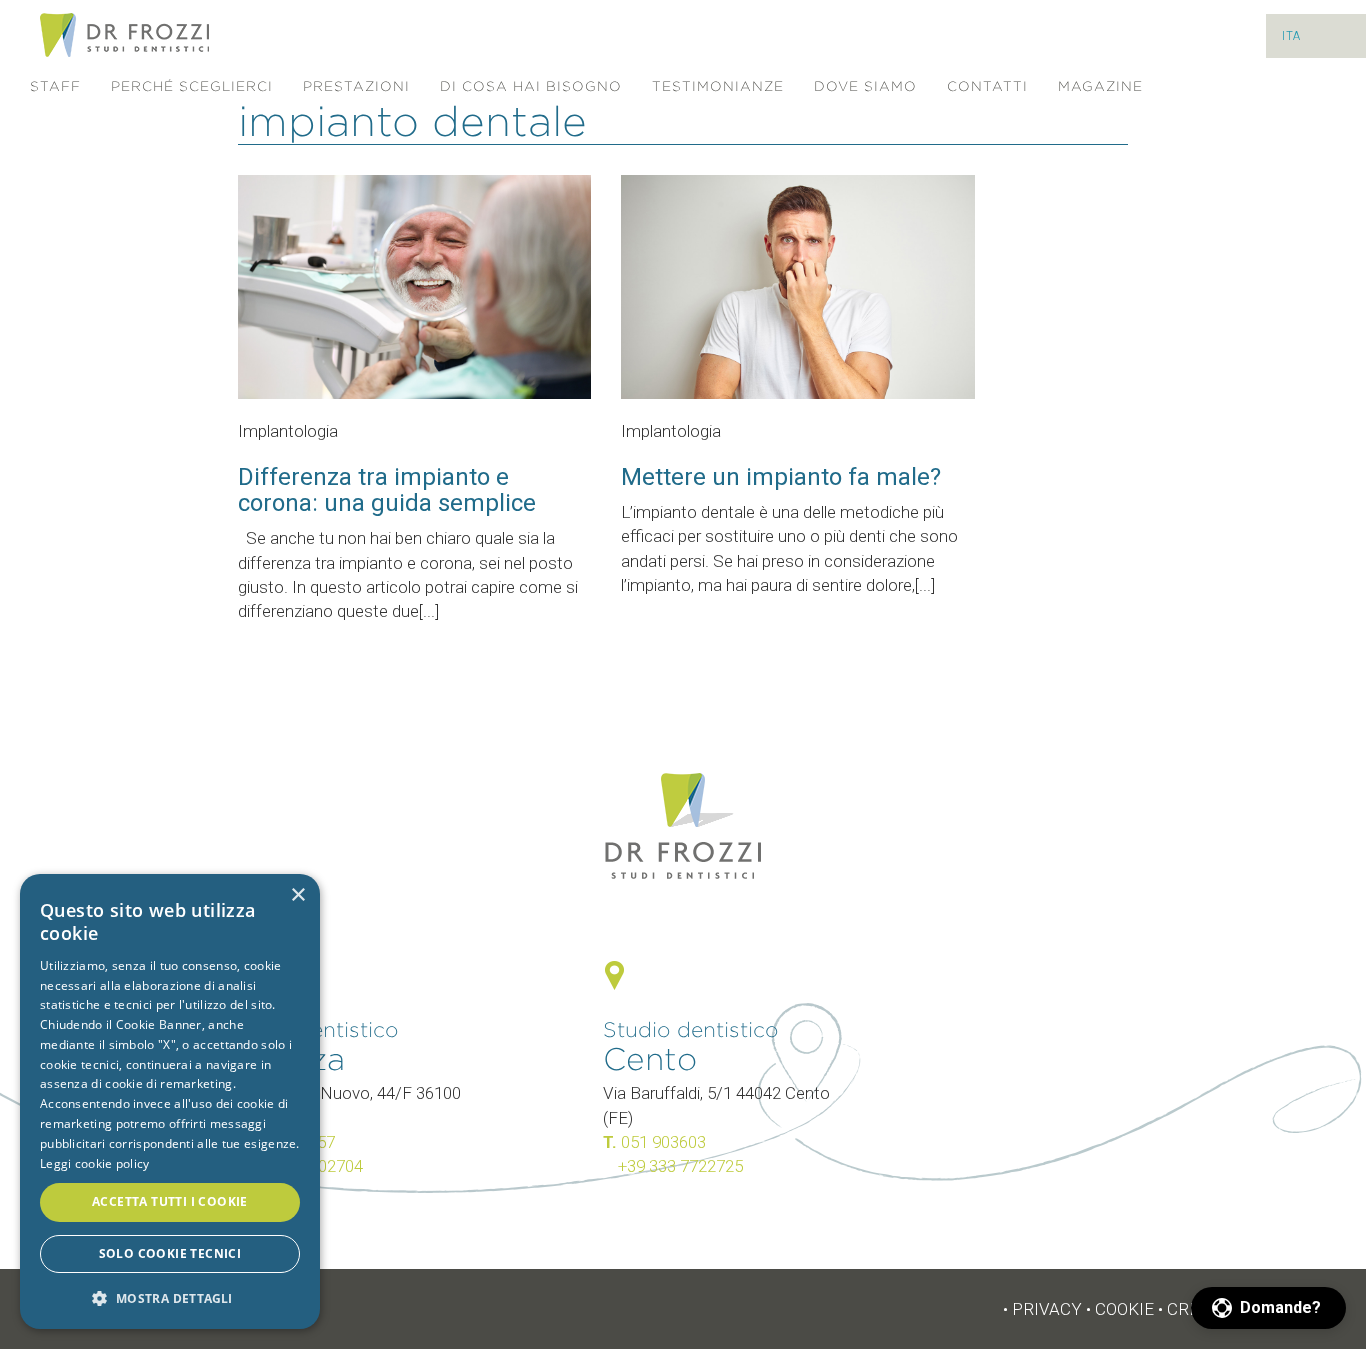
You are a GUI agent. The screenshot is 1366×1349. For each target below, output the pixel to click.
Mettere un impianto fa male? (781, 477)
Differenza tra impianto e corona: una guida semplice (387, 490)
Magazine (1100, 86)
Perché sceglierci (192, 86)
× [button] (297, 895)
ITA (1291, 35)
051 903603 (663, 1142)
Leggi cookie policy (95, 1163)
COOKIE (1124, 1309)
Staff (55, 86)
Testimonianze (718, 86)
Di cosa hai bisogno (531, 86)
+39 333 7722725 (680, 1166)
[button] (1268, 1308)
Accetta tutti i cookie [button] (170, 1201)
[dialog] (170, 1101)
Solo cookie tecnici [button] (170, 1253)
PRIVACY (1047, 1309)
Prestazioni (356, 86)
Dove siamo (865, 86)
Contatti (987, 86)
